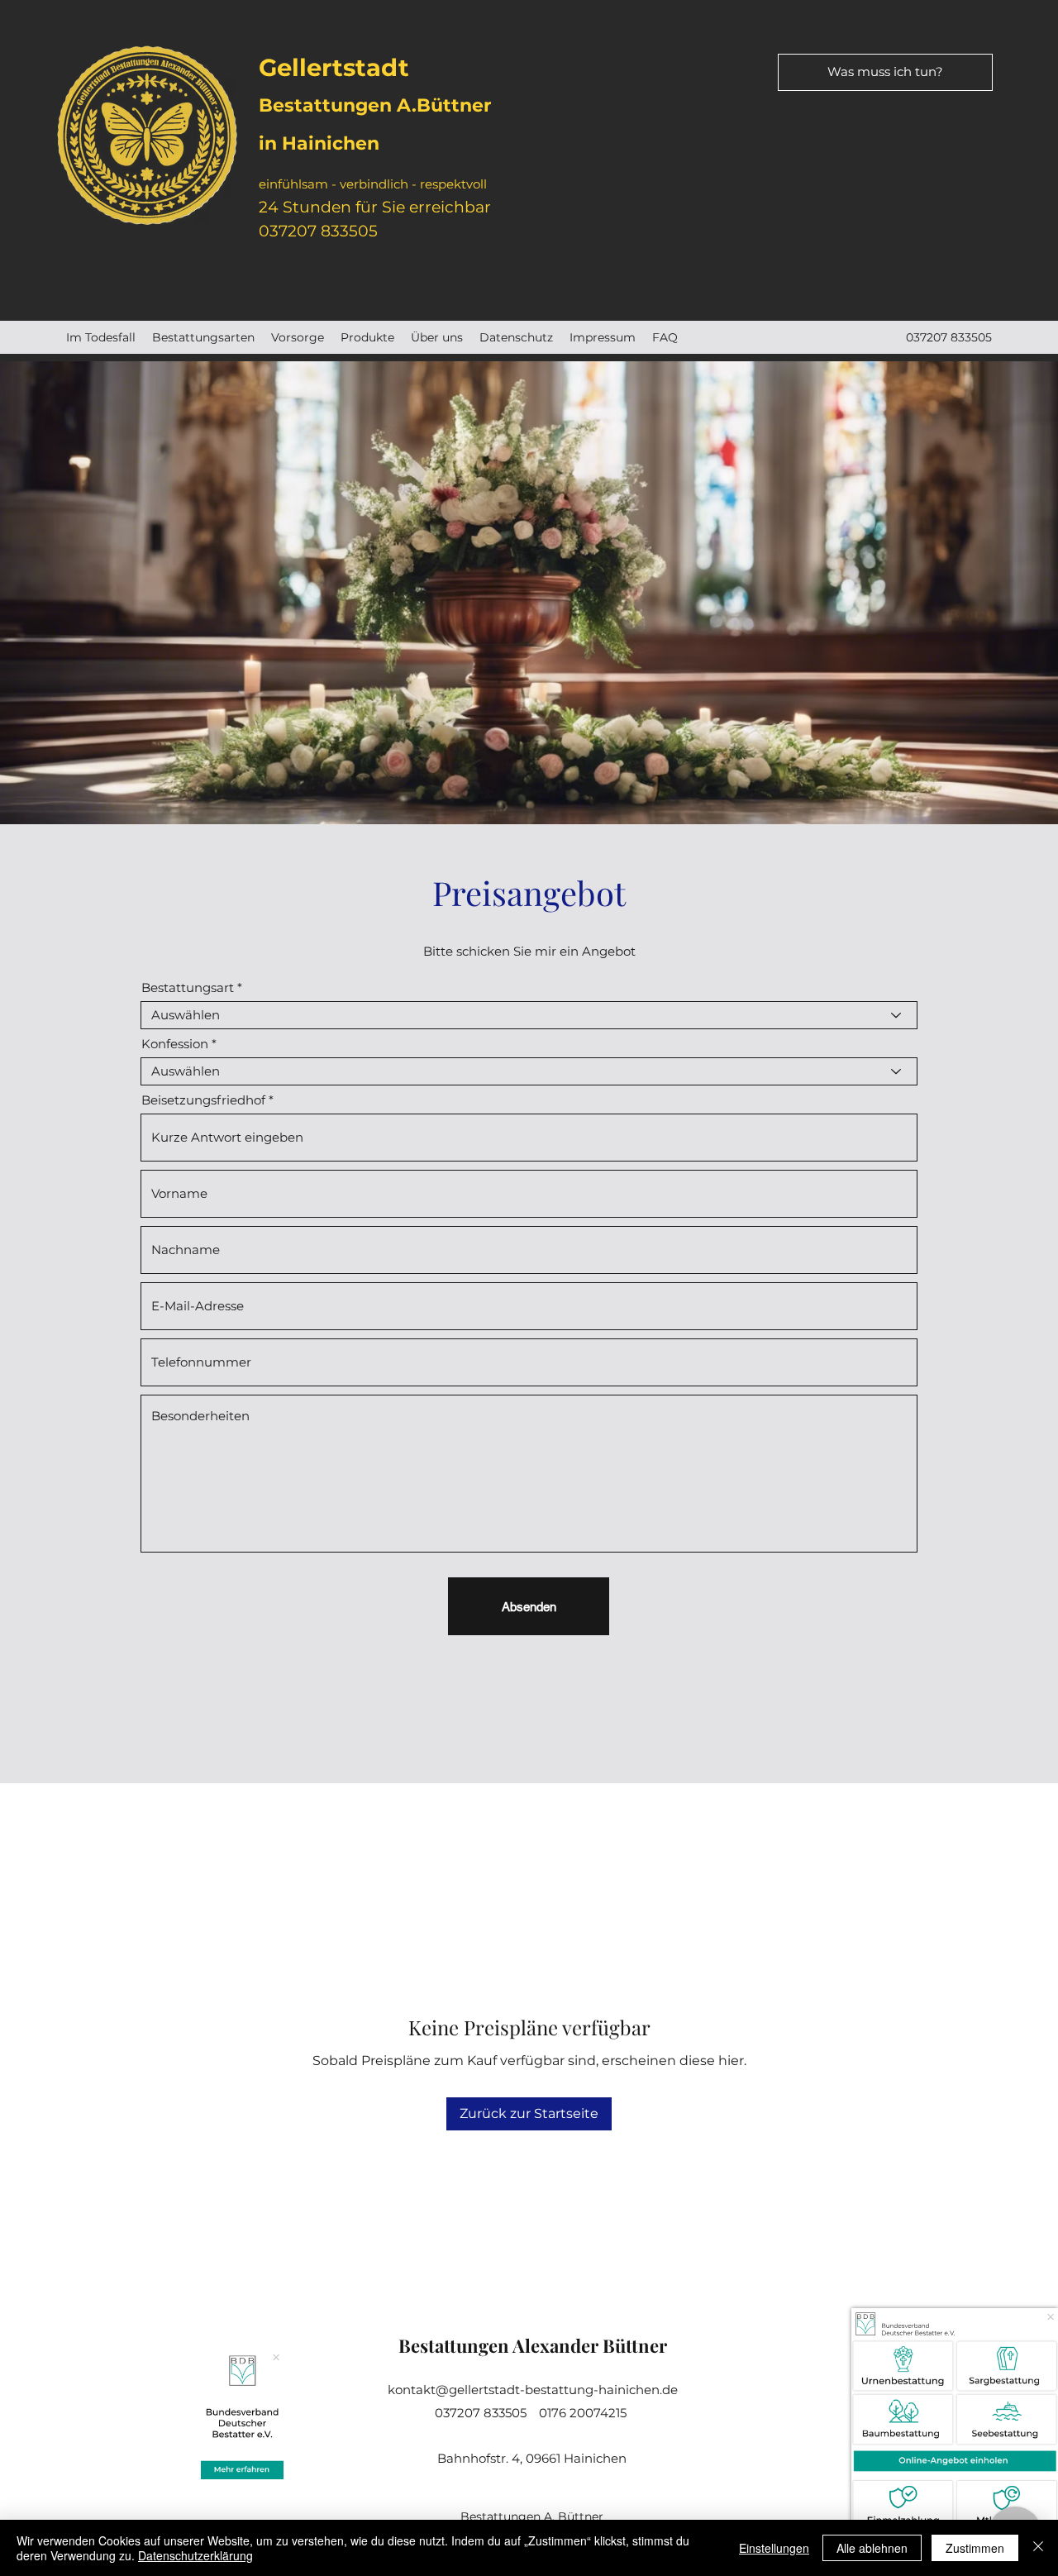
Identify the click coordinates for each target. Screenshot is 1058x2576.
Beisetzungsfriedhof (203, 1100)
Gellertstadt (334, 67)
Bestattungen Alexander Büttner (533, 2345)
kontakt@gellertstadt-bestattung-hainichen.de (533, 2390)
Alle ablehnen (872, 2548)
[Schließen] (1038, 2548)
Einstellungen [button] (774, 2548)
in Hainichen (319, 143)
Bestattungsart (188, 987)
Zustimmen (975, 2548)
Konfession (175, 1044)
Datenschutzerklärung (195, 2555)
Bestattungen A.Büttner (375, 105)
